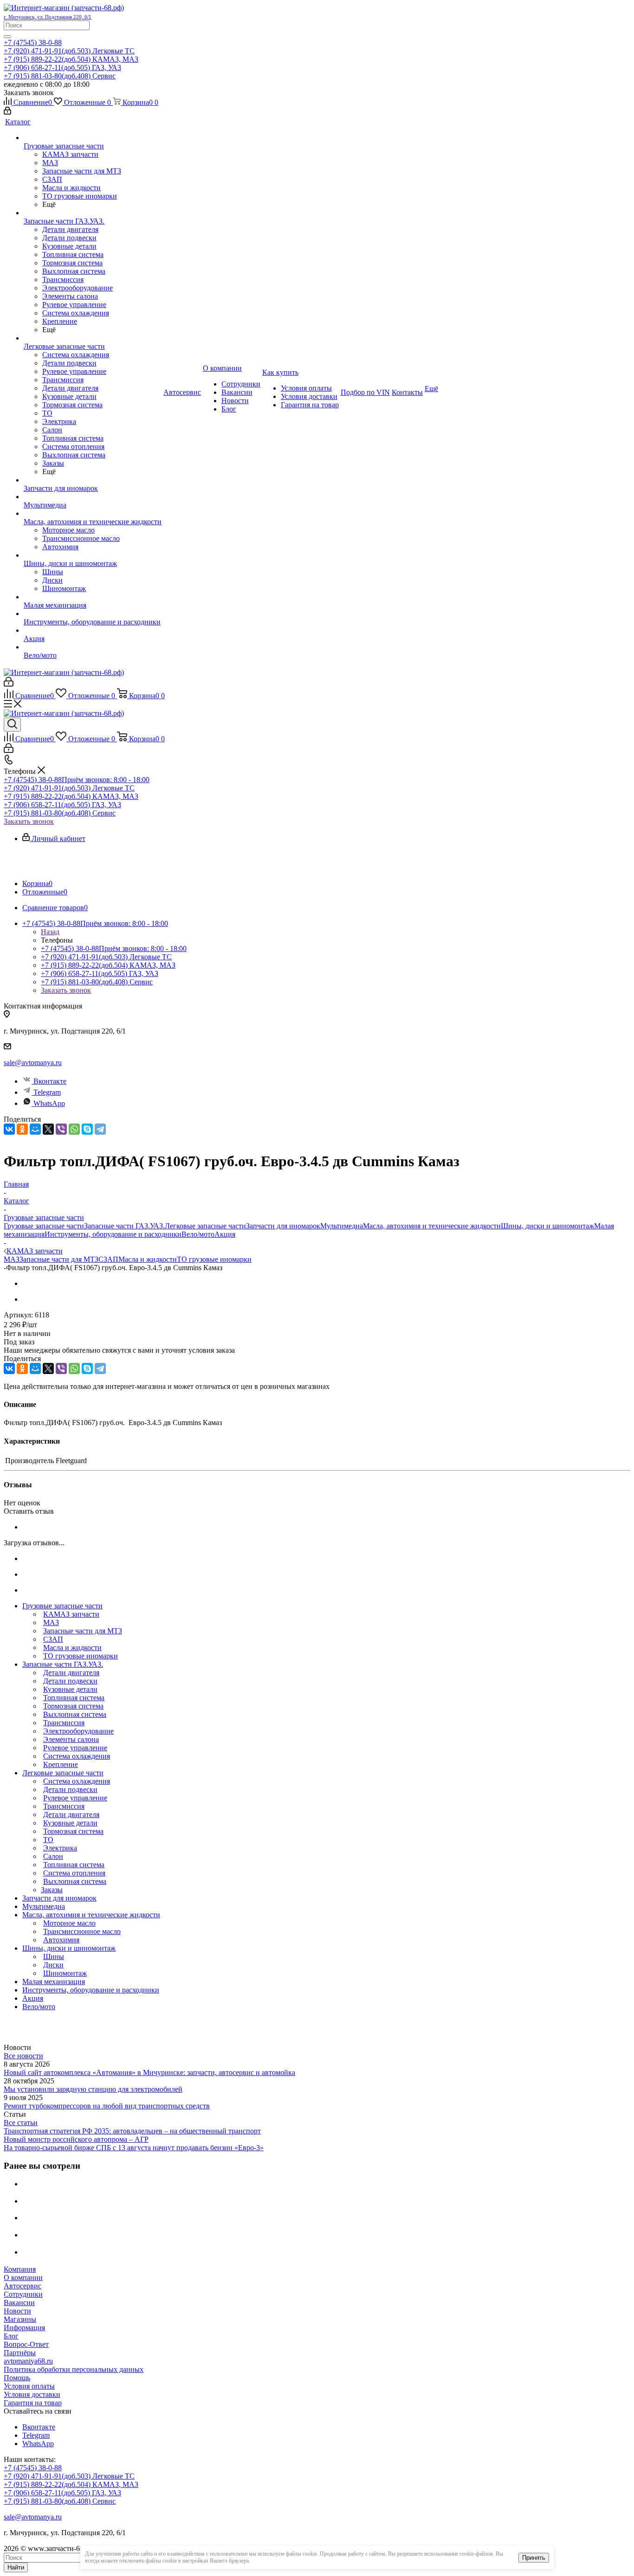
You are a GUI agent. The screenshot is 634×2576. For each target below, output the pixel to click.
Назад (50, 932)
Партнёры (20, 2353)
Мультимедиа (342, 1226)
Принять (534, 2558)
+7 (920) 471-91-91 (69, 51)
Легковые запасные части (205, 1226)
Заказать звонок (29, 821)
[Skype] (87, 1129)
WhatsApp (49, 1103)
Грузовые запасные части (44, 1226)
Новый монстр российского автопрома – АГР (76, 2139)
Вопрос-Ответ (26, 2344)
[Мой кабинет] (7, 112)
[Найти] (7, 37)
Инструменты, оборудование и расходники (113, 1234)
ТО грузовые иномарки (214, 1259)
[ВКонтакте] (9, 1129)
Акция (225, 1234)
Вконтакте (50, 1081)
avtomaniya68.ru (28, 2361)
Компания (20, 2269)
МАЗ (12, 1259)
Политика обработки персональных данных (74, 2369)
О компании (23, 2277)
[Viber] (61, 1129)
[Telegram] (100, 1129)
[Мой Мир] (35, 1129)
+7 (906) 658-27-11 (62, 67)
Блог (11, 2336)
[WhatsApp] (74, 1129)
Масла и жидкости (148, 1259)
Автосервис (23, 2286)
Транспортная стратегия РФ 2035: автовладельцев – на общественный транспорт (132, 2131)
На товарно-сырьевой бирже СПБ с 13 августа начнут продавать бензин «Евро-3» (134, 2148)
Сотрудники (23, 2294)
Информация (24, 2328)
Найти (16, 2567)
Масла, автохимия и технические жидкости (432, 1226)
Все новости (23, 2056)
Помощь (17, 2378)
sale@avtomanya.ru (33, 1063)
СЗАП (108, 1259)
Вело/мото (198, 1234)
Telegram (47, 1092)
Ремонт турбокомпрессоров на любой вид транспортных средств (107, 2106)
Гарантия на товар (33, 2403)
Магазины (20, 2319)
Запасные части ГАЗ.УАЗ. (124, 1226)
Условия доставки (32, 2394)
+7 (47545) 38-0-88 (33, 42)
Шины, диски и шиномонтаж (547, 1226)
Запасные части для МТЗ (59, 1259)
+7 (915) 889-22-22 (71, 59)
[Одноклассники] (22, 1129)
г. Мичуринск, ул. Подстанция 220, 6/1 (48, 17)
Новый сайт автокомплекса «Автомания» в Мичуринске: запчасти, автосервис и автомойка (149, 2072)
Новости (17, 2311)
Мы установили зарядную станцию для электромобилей (93, 2089)
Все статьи (21, 2123)
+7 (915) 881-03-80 (60, 76)
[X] (48, 1129)
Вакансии (19, 2303)
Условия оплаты (29, 2386)
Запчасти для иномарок (283, 1226)
